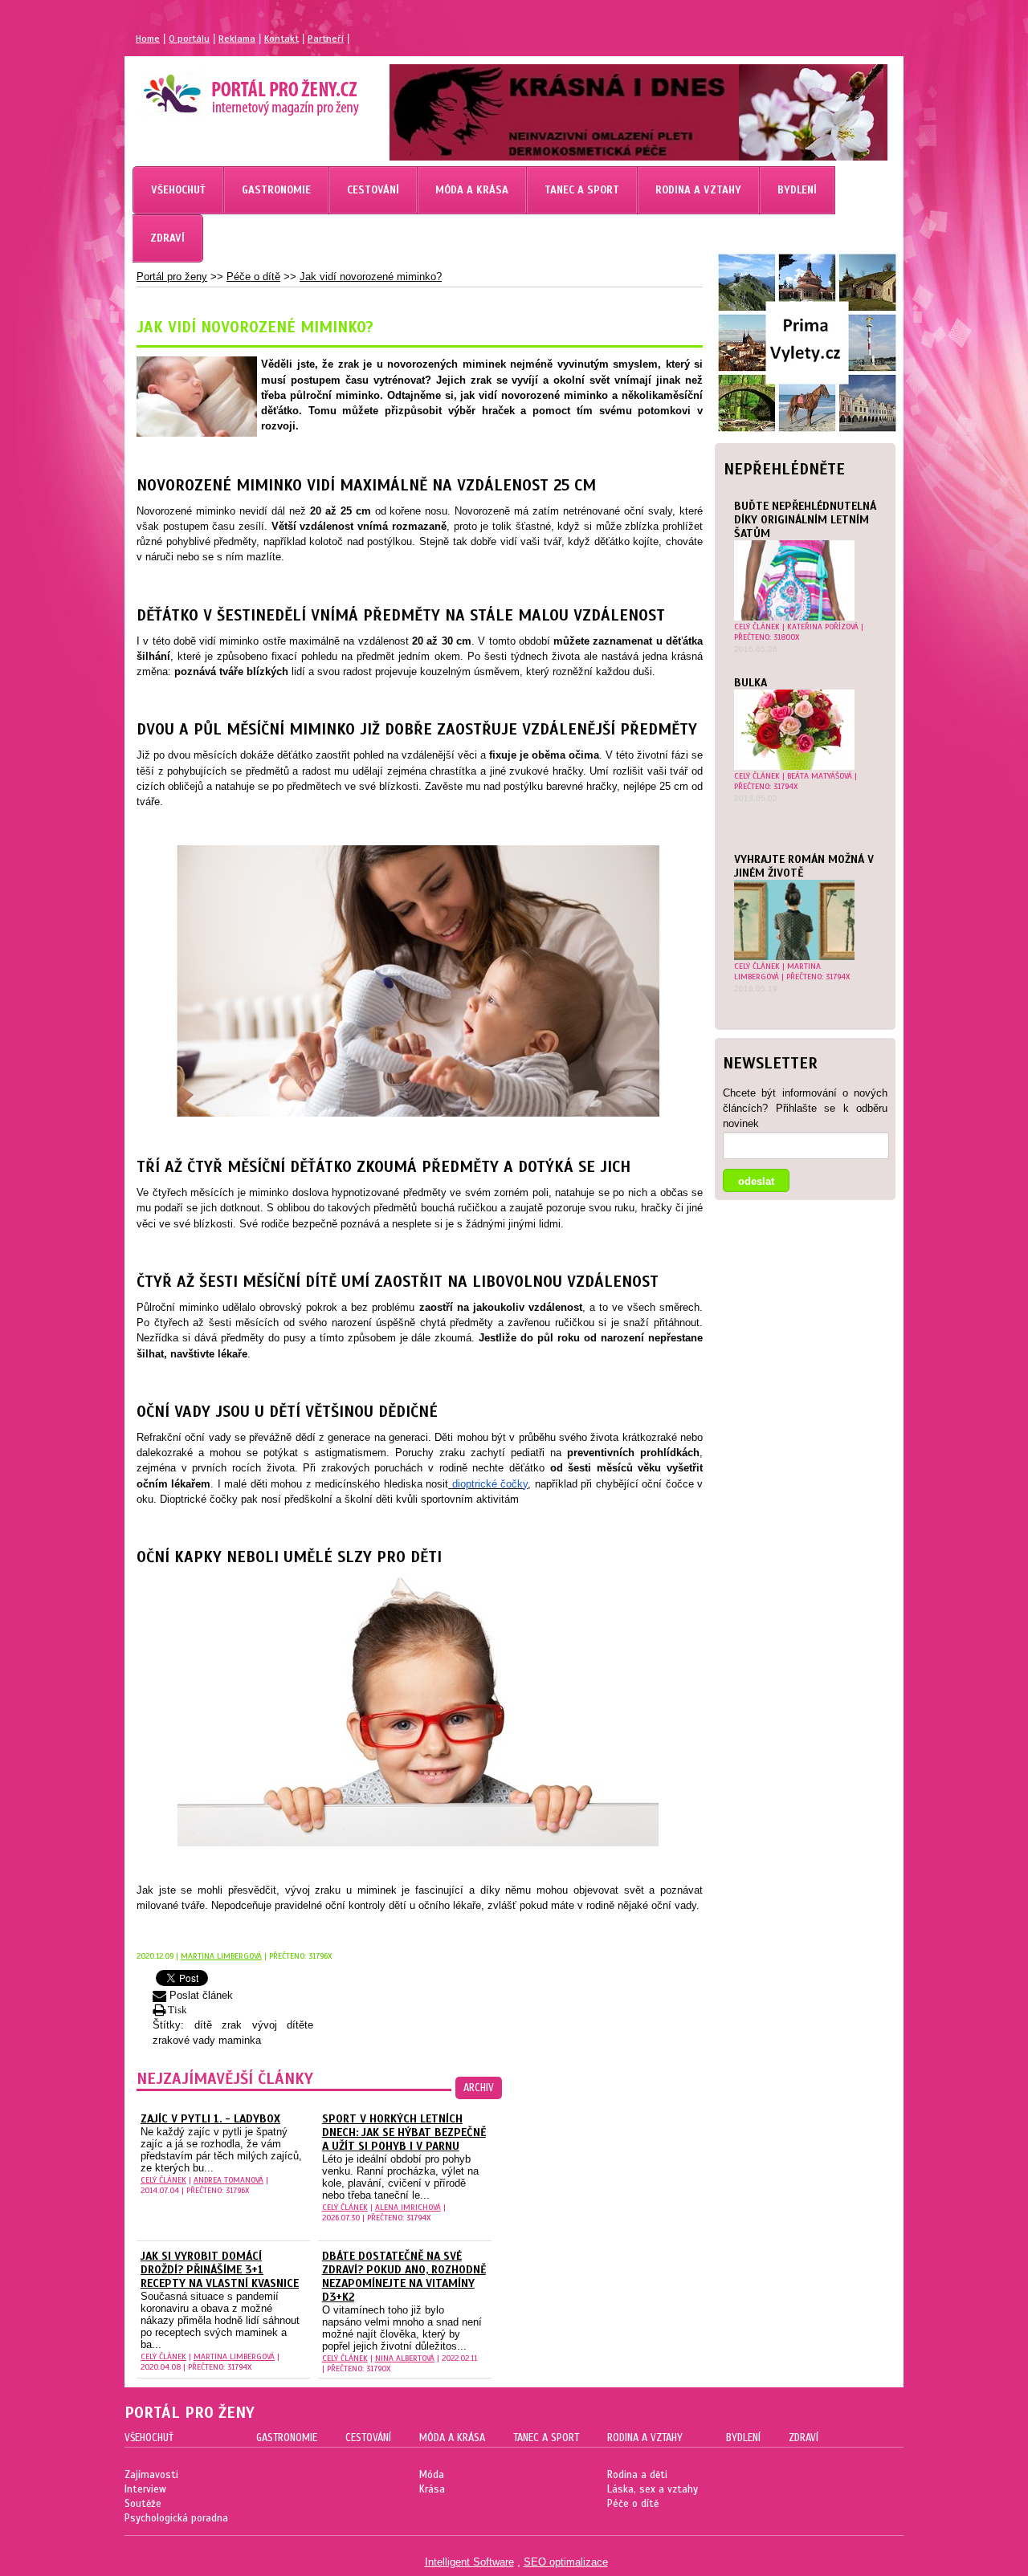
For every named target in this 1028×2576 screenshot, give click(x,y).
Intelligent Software (469, 2562)
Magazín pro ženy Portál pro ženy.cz (224, 88)
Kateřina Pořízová (823, 627)
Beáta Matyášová (820, 776)
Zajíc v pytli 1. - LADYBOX (210, 2119)
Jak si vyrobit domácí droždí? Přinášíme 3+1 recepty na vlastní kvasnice (220, 2270)
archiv (479, 2088)
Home (148, 39)
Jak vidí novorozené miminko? (371, 277)
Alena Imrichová (408, 2207)
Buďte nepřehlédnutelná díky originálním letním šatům (805, 520)
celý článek (757, 627)
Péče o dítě (253, 277)
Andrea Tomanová (228, 2180)
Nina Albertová (405, 2358)
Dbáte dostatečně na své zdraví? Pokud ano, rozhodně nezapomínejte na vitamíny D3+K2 (404, 2277)
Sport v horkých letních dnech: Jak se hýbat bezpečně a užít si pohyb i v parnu (404, 2132)
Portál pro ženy (172, 277)
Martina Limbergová (777, 971)
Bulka (751, 683)
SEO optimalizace (566, 2562)
